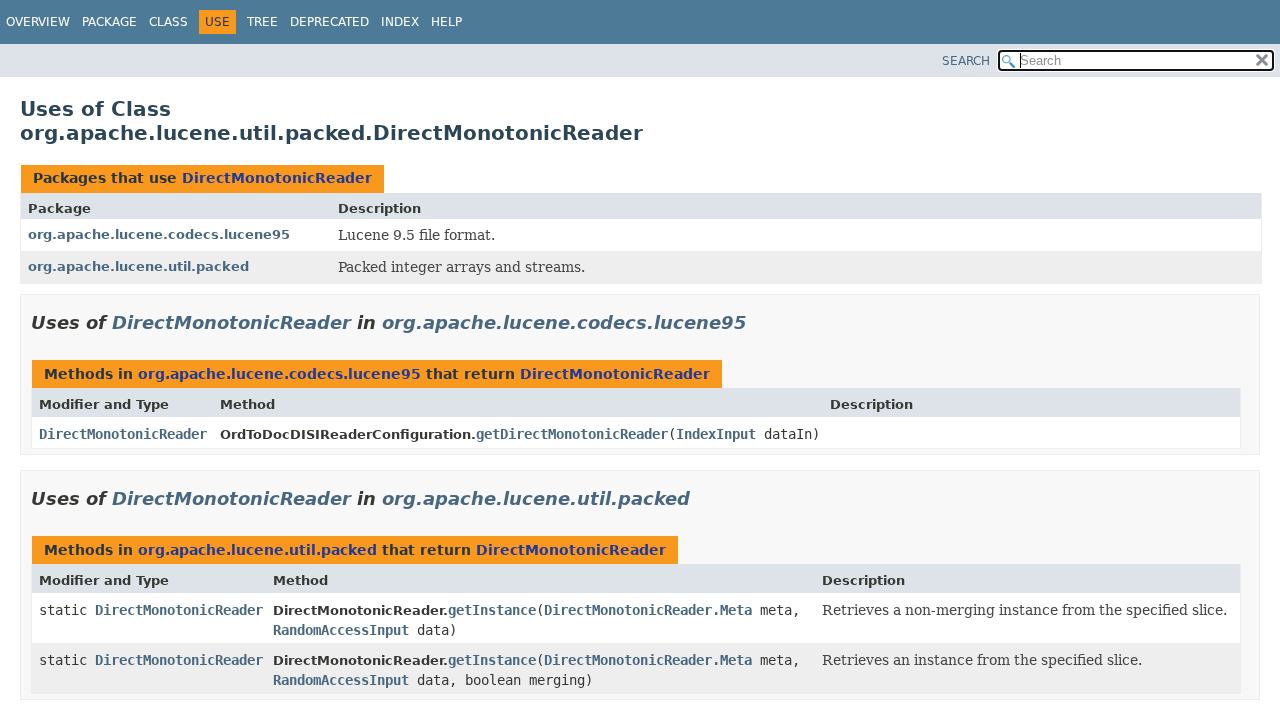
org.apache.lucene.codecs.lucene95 (159, 234)
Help (446, 22)
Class (168, 22)
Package (109, 22)
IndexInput (716, 434)
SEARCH (966, 61)
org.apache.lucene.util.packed (138, 266)
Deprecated (329, 22)
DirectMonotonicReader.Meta (648, 610)
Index (400, 22)
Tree (262, 22)
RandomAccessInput (341, 630)
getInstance (492, 610)
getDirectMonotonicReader (572, 434)
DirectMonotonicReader (277, 178)
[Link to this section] (761, 322)
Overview (38, 22)
